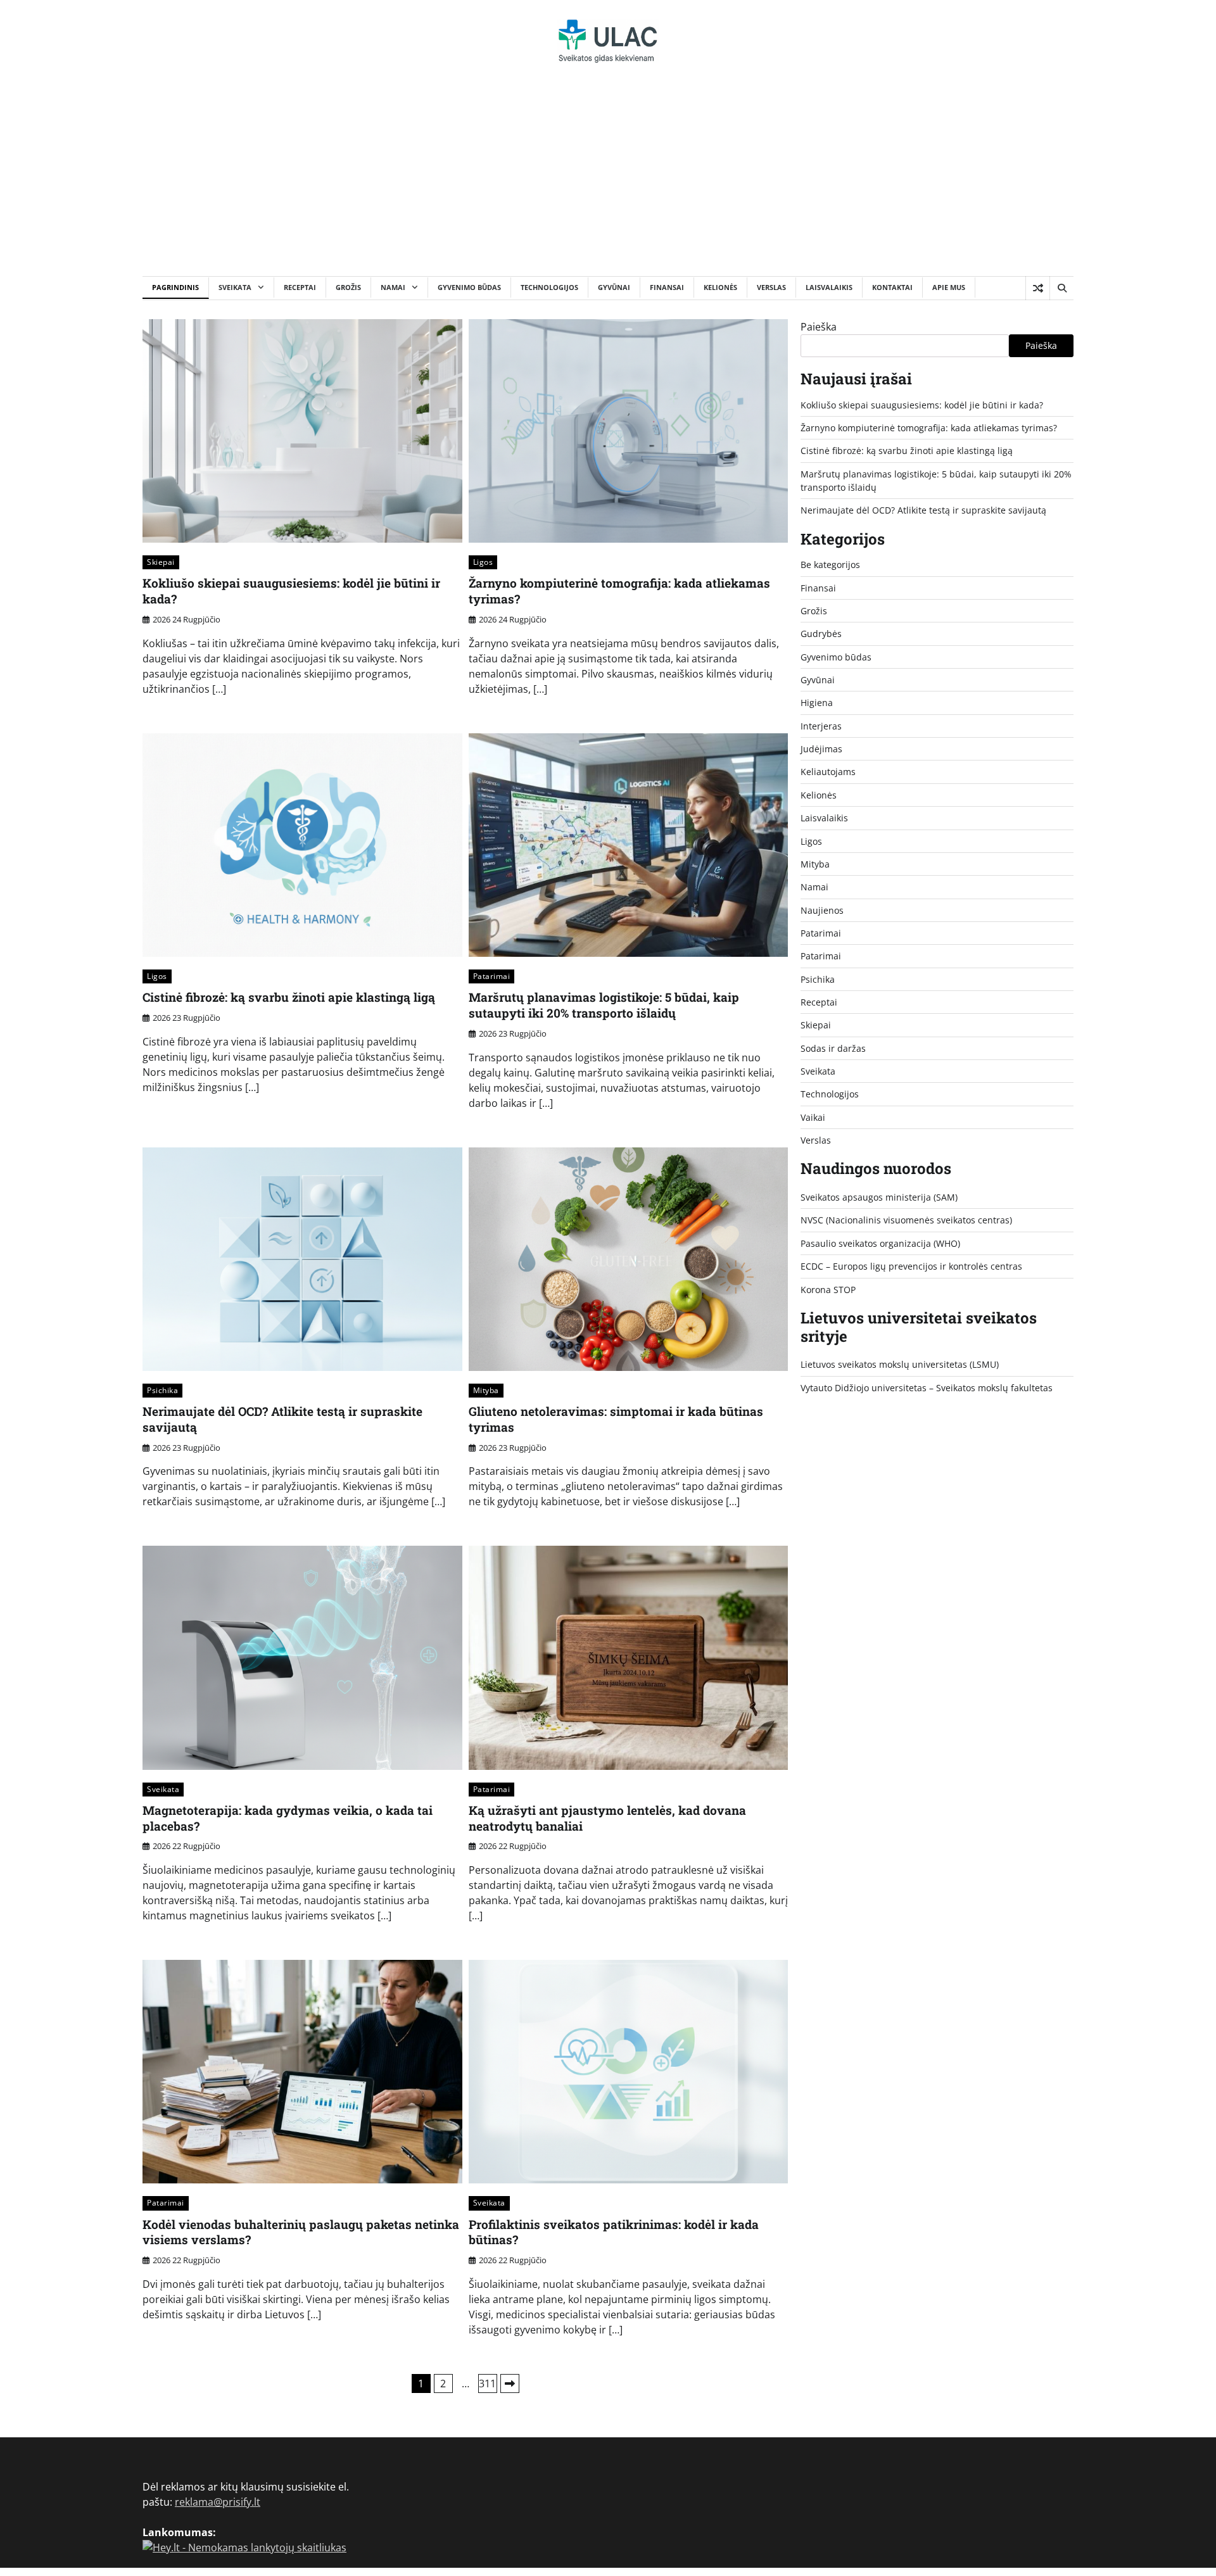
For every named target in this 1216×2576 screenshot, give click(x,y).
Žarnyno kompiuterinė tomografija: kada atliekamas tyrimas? (619, 591)
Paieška (819, 327)
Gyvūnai (614, 287)
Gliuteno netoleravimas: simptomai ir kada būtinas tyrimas (616, 1419)
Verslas (771, 287)
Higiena (817, 703)
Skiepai (161, 562)
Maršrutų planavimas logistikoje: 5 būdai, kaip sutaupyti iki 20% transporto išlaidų (604, 1005)
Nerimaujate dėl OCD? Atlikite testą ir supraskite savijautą (282, 1419)
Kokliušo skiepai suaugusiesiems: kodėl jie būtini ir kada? (291, 591)
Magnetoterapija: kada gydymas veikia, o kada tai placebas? (288, 1818)
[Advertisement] (608, 181)
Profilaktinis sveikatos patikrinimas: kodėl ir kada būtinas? (614, 2232)
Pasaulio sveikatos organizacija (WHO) (880, 1243)
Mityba (486, 1390)
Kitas (510, 2383)
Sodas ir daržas (833, 1048)
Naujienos (822, 910)
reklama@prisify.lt (218, 2502)
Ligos (483, 562)
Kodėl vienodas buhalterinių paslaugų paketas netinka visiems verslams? (301, 2232)
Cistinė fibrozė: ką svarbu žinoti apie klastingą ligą (289, 997)
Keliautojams (828, 772)
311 (487, 2383)
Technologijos (549, 287)
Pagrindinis (175, 287)
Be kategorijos (830, 565)
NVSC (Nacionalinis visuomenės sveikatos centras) (906, 1221)
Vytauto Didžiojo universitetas (864, 1388)
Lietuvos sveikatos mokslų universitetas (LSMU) (900, 1365)
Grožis (348, 287)
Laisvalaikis (829, 287)
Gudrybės (821, 634)
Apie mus (949, 287)
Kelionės (720, 287)
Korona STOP (828, 1290)
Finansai (667, 287)
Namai (393, 287)
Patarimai (492, 976)
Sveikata (235, 287)
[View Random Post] (1038, 288)
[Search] (1061, 288)
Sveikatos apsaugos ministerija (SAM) (879, 1198)
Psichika (162, 1390)
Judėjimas (821, 749)
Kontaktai (892, 287)
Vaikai (813, 1117)
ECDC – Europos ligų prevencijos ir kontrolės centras (911, 1267)
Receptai (300, 287)
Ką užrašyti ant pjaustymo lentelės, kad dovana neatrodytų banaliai (607, 1818)
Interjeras (821, 726)
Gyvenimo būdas (469, 287)
